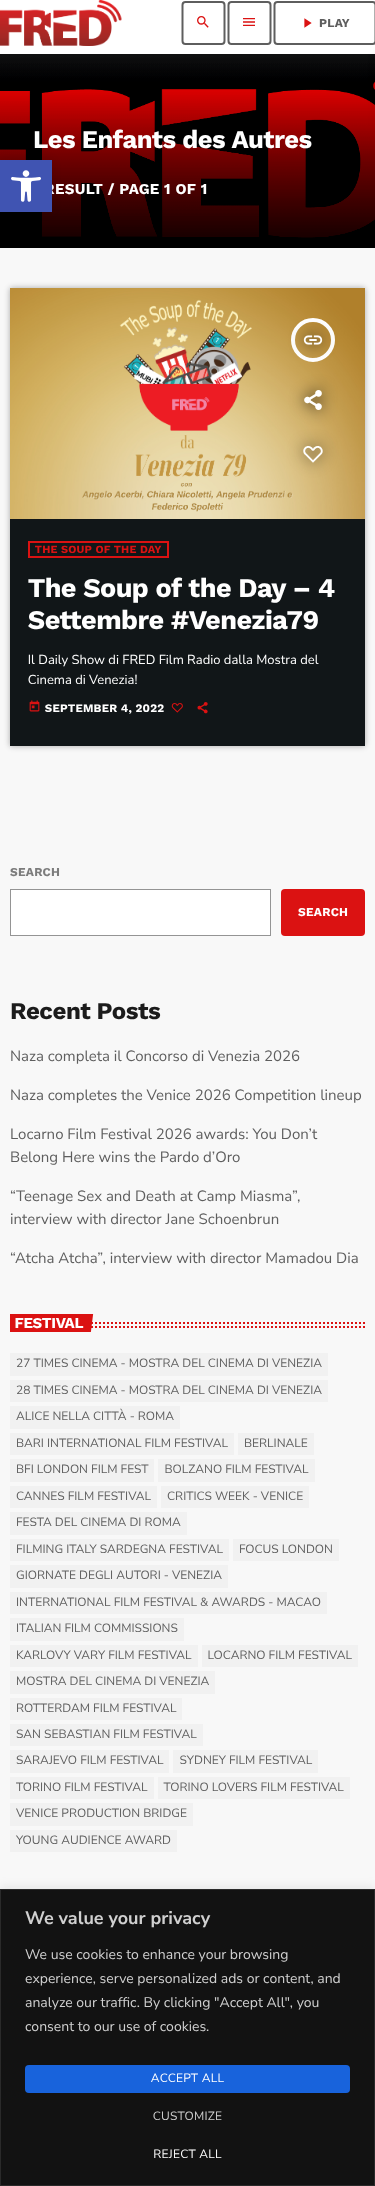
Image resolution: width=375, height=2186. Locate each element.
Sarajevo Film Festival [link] (89, 1761)
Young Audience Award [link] (93, 1841)
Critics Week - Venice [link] (235, 1497)
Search (35, 872)
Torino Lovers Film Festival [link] (254, 1788)
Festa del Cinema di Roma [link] (98, 1523)
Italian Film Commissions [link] (97, 1629)
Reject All (187, 2155)
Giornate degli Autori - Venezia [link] (119, 1576)
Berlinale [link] (276, 1444)
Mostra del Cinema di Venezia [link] (112, 1682)
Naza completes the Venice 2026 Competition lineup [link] (186, 1096)
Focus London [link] (286, 1550)
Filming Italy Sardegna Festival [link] (119, 1550)
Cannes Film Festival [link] (83, 1497)
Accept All (187, 2079)
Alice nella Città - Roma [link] (95, 1417)
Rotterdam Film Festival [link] (96, 1709)
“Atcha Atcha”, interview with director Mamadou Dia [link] (184, 1259)
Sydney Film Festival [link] (245, 1761)
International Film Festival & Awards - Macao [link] (168, 1603)
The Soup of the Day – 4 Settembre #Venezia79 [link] (181, 604)
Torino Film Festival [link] (82, 1788)
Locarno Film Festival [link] (280, 1656)
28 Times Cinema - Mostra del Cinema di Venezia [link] (169, 1391)
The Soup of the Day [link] (98, 549)
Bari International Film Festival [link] (122, 1444)
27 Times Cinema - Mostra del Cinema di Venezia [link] (169, 1364)
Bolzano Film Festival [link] (236, 1470)
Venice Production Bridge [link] (101, 1814)
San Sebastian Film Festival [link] (106, 1735)
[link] (26, 186)
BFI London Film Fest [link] (82, 1470)
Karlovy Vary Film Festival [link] (104, 1656)
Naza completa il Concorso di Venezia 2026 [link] (155, 1057)
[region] (187, 2037)
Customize (187, 2117)
